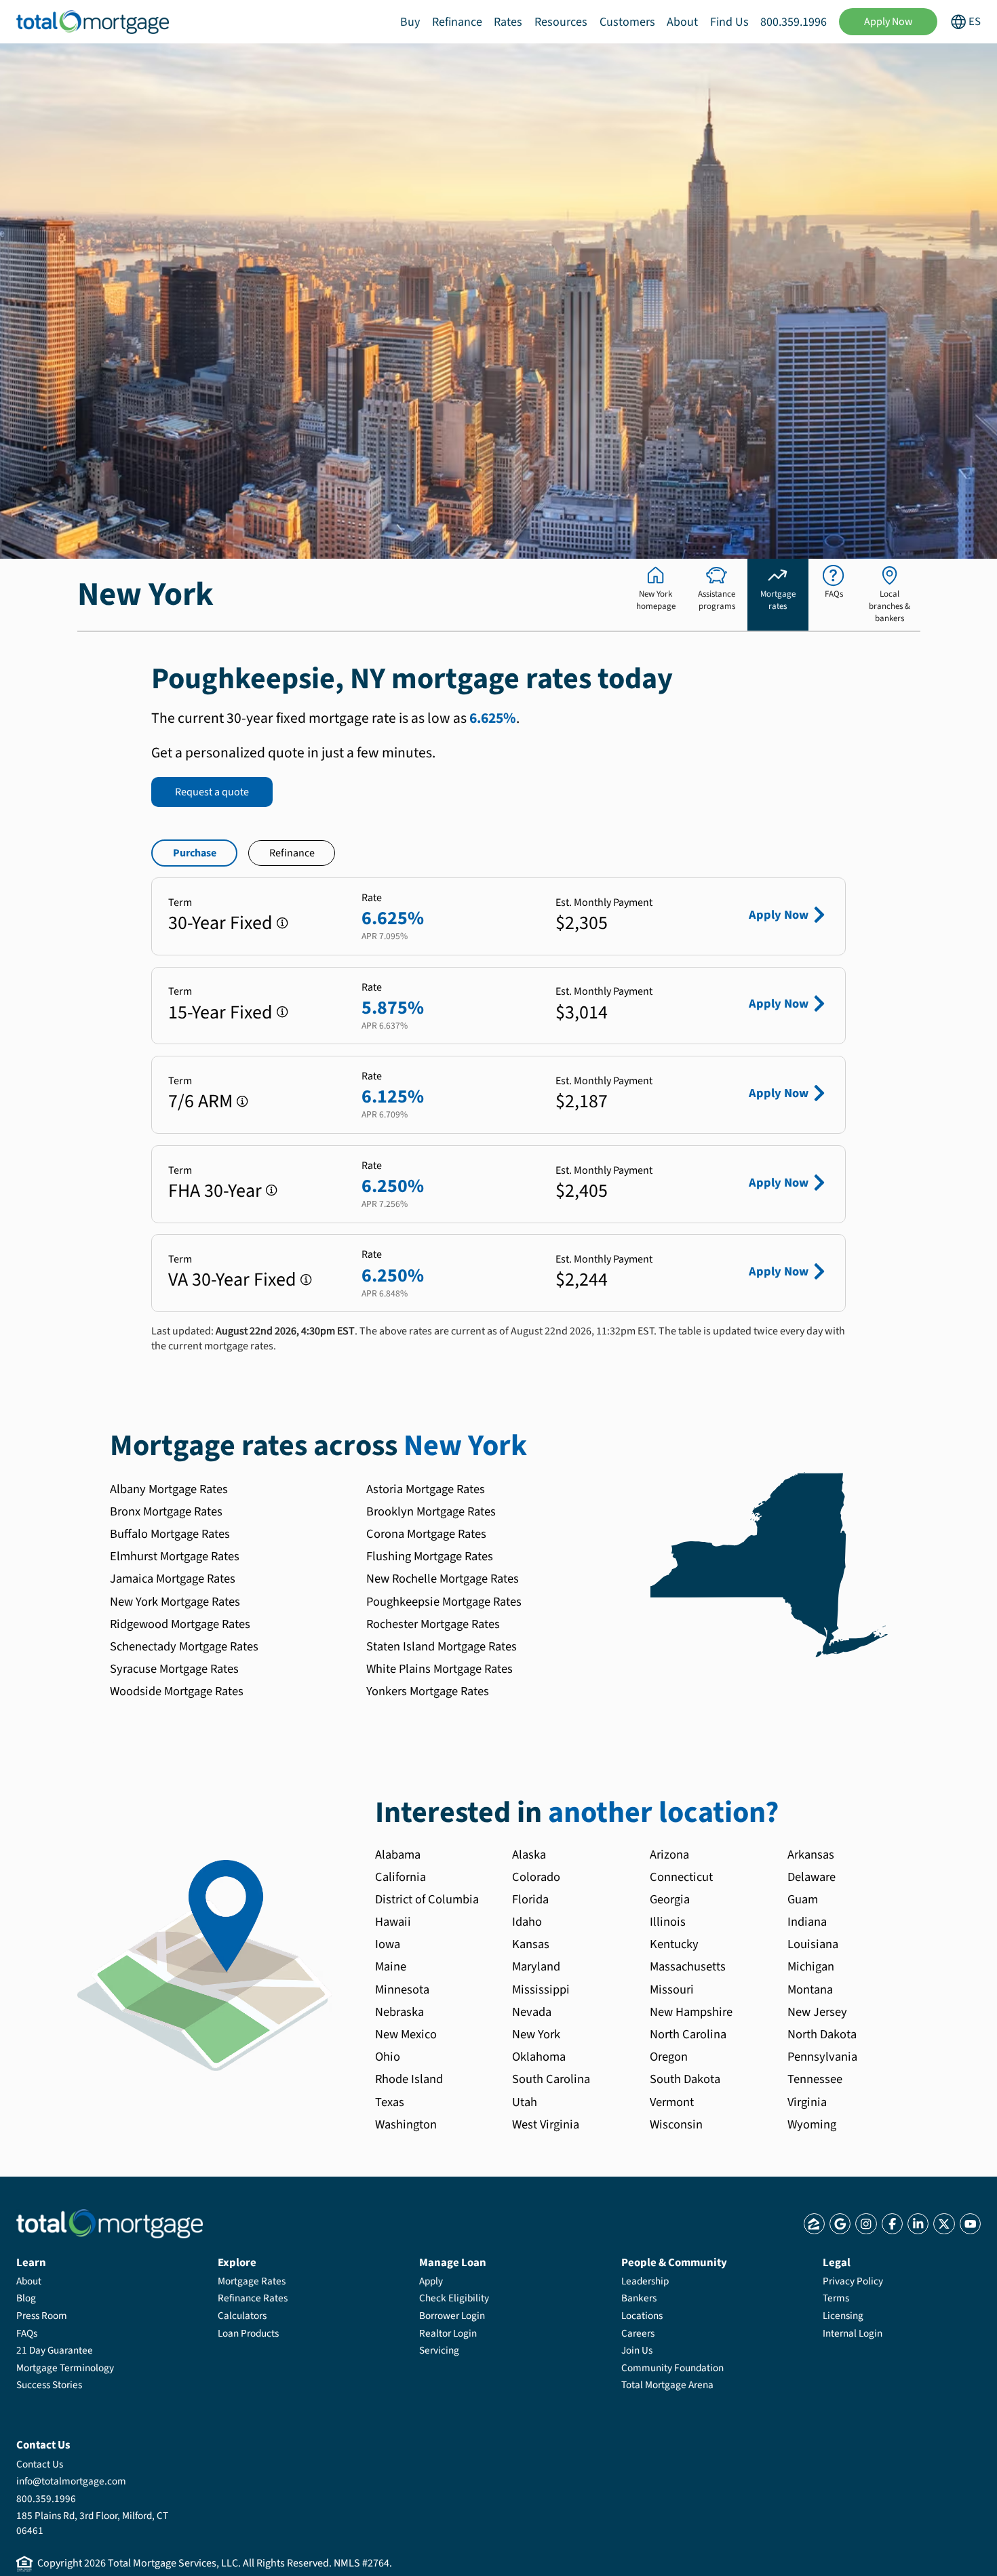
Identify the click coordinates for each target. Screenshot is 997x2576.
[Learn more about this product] (282, 923)
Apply (431, 2281)
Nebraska (399, 2012)
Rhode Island (409, 2079)
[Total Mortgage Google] (840, 2224)
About (682, 22)
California (400, 1877)
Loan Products (248, 2333)
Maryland (536, 1966)
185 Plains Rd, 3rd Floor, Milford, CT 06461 (92, 2523)
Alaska (529, 1855)
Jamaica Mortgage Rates (173, 1579)
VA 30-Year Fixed (232, 1280)
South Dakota (685, 2079)
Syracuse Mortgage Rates (174, 1669)
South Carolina (551, 2079)
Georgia (670, 1899)
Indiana (807, 1922)
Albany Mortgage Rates (169, 1489)
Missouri (672, 1989)
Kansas (531, 1944)
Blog (26, 2298)
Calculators (242, 2316)
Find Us (729, 22)
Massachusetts (688, 1966)
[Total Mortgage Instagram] (866, 2224)
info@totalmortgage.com (71, 2481)
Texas (390, 2102)
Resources (561, 22)
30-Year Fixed (220, 923)
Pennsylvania (822, 2057)
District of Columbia (427, 1899)
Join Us (637, 2350)
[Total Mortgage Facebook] (892, 2224)
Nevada (532, 2012)
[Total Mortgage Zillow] (814, 2224)
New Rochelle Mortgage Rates (443, 1579)
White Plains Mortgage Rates (439, 1669)
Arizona (669, 1855)
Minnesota (402, 1989)
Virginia (807, 2102)
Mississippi (541, 1989)
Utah (525, 2102)
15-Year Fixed (220, 1012)
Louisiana (813, 1944)
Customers (627, 22)
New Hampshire (691, 2012)
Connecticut (681, 1877)
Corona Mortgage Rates (426, 1534)
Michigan (811, 1966)
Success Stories (49, 2385)
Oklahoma (539, 2057)
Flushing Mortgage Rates (430, 1556)
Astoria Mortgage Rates (426, 1489)
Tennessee (815, 2079)
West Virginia (546, 2124)
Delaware (812, 1877)
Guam (803, 1899)
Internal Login (853, 2333)
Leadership (645, 2281)
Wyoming (812, 2124)
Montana (810, 1989)
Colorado (536, 1877)
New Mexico (406, 2034)
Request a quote (212, 792)
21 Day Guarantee (55, 2350)
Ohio (388, 2057)
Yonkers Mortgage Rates (428, 1691)
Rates (508, 22)
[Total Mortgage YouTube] (970, 2224)
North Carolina (688, 2034)
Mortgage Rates (252, 2281)
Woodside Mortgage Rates (177, 1691)
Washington (406, 2124)
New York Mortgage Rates (175, 1602)
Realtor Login (448, 2333)
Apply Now (888, 22)
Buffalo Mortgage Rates (170, 1534)
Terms (836, 2298)
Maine (391, 1966)
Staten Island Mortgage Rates (442, 1646)
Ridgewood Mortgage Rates (180, 1624)
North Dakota (822, 2034)
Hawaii (393, 1922)
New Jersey (817, 2012)
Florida (530, 1899)
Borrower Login (452, 2316)
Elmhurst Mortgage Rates (175, 1556)
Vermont (672, 2102)
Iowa (388, 1944)
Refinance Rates (253, 2298)
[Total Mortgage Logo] (110, 2224)
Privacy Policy (853, 2281)
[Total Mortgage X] (944, 2224)
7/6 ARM (200, 1101)
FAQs (27, 2333)
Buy (410, 22)
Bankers (639, 2298)
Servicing (439, 2350)
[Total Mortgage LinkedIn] (918, 2224)
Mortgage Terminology (65, 2368)
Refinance (457, 22)
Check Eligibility (454, 2298)
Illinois (668, 1922)
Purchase (195, 853)
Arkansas (811, 1855)
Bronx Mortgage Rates (166, 1511)
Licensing (843, 2316)
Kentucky (674, 1944)
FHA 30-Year (215, 1191)
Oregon (669, 2057)
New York (536, 2034)
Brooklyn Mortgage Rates (431, 1511)
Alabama (398, 1855)
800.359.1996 (794, 22)
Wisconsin (676, 2124)
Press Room (42, 2316)
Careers (638, 2333)
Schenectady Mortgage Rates (184, 1646)
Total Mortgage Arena (667, 2385)
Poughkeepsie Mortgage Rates (444, 1602)
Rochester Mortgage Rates (433, 1624)
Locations (642, 2316)
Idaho (527, 1922)
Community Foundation (672, 2368)
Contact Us (40, 2464)
